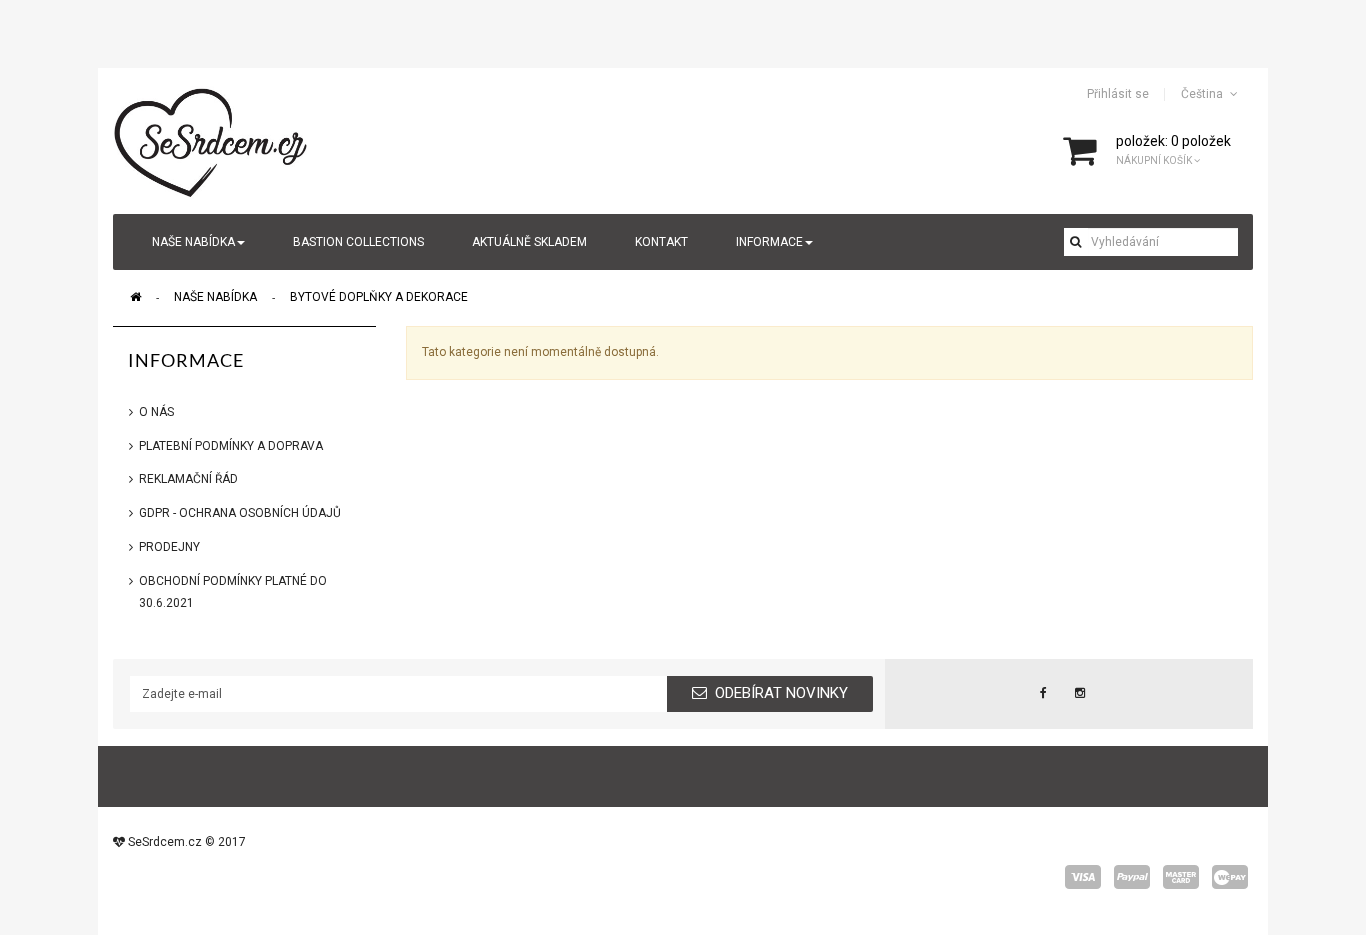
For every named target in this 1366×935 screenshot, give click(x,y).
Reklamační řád (188, 479)
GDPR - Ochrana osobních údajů (240, 513)
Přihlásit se (1118, 94)
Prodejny (169, 547)
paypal (1132, 877)
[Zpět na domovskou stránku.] (135, 297)
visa (1083, 877)
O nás (156, 412)
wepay (1230, 877)
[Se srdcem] (212, 140)
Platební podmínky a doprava (231, 446)
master (1181, 877)
